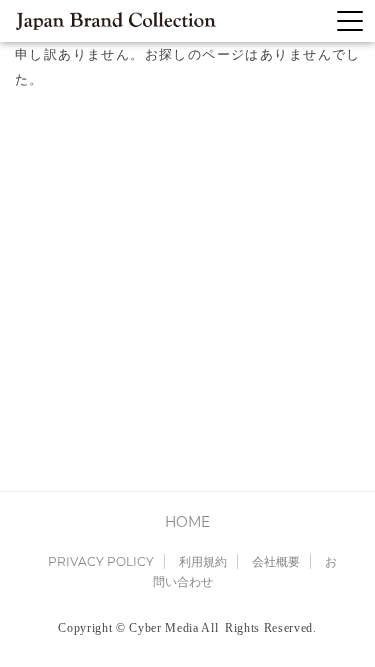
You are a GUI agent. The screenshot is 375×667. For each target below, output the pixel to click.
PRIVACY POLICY (101, 561)
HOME (187, 522)
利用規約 (203, 561)
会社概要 (276, 561)
